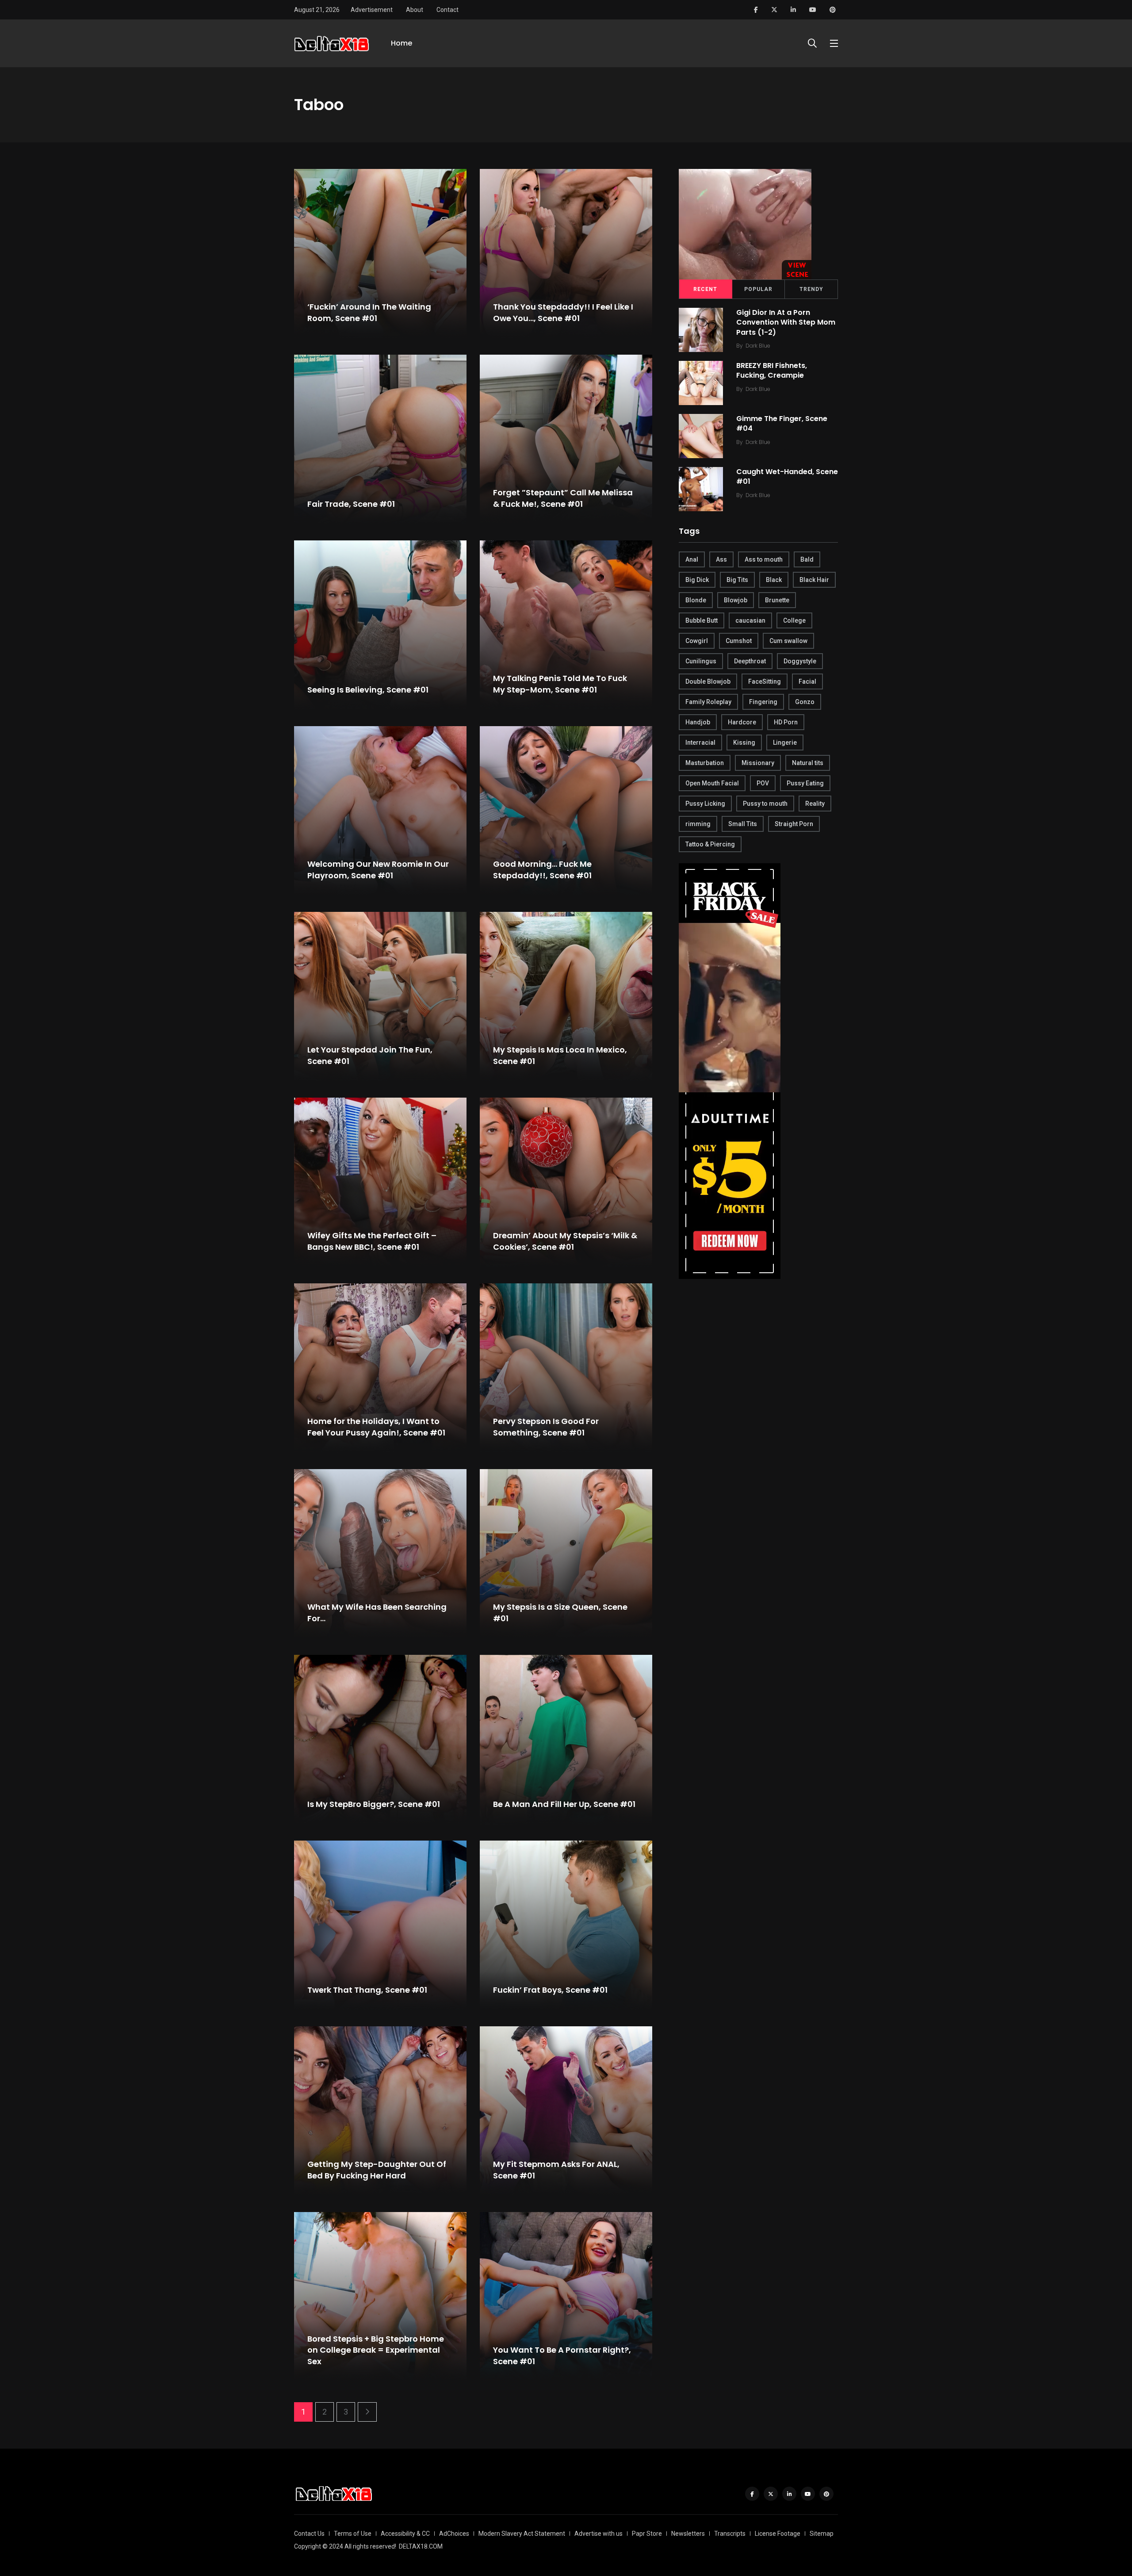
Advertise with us (599, 2534)
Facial (807, 681)
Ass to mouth (764, 559)
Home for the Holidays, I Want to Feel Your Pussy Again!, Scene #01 (376, 1427)
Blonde (696, 600)
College (794, 620)
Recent (705, 289)
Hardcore (742, 722)
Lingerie (785, 743)
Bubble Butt (702, 620)
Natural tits (808, 763)
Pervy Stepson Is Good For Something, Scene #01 (546, 1427)
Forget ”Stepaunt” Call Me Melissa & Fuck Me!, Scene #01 (563, 498)
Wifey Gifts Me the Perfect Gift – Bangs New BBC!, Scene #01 (372, 1241)
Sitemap (822, 2534)
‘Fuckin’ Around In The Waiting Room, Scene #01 (369, 313)
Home (402, 43)
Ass (721, 559)
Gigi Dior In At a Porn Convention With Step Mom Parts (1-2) (786, 322)
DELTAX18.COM (421, 2546)
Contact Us (309, 2534)
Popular (758, 289)
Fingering (763, 702)
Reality (815, 804)
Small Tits (743, 824)
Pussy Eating (805, 783)
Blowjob (736, 600)
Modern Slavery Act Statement (522, 2534)
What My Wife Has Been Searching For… (377, 1613)
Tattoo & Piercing (710, 844)
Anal (692, 559)
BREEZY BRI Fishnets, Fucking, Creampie (772, 370)
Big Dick (697, 580)
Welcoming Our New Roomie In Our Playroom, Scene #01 (378, 870)
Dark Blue (758, 346)
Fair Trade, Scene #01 (351, 504)
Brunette (777, 600)
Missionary (758, 763)
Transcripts (730, 2534)
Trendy (811, 289)
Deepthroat (750, 661)
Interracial (700, 743)
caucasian (750, 620)
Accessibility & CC (405, 2534)
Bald (807, 559)
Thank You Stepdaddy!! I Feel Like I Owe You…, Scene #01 (563, 313)
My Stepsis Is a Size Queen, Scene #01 (560, 1613)
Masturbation (705, 763)
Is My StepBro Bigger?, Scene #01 (374, 1804)
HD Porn (786, 722)
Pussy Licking (705, 804)
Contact (447, 10)
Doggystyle (800, 661)
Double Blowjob (708, 681)
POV (763, 783)
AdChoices (454, 2534)
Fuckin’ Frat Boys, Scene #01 (550, 1990)
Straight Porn (794, 824)
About (415, 10)
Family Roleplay (708, 702)
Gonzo (805, 702)
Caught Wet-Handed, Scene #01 (787, 477)
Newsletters (688, 2534)
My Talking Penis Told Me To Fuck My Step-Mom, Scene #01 (560, 684)
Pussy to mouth (765, 804)
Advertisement (372, 10)
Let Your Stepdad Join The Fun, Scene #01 (370, 1056)
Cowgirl (697, 641)
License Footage (778, 2534)
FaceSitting (765, 681)
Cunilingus (701, 661)
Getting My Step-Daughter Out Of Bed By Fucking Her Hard (377, 2170)
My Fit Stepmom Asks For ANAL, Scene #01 (556, 2170)
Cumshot (739, 641)
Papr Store (647, 2534)
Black (774, 580)
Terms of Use (353, 2534)
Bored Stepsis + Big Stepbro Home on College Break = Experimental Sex (376, 2350)
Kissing (744, 743)
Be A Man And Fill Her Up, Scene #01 (564, 1804)
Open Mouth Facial (712, 783)
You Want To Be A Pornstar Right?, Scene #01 (562, 2356)
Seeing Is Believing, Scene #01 (368, 690)
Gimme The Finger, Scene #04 (782, 423)
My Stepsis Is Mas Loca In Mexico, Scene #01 (560, 1056)
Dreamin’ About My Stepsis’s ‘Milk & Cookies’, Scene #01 (565, 1241)
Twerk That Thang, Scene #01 (367, 1990)
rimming (698, 824)
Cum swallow (788, 641)
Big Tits (737, 580)
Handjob (698, 722)
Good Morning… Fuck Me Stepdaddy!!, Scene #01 (542, 870)
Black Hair (814, 580)
